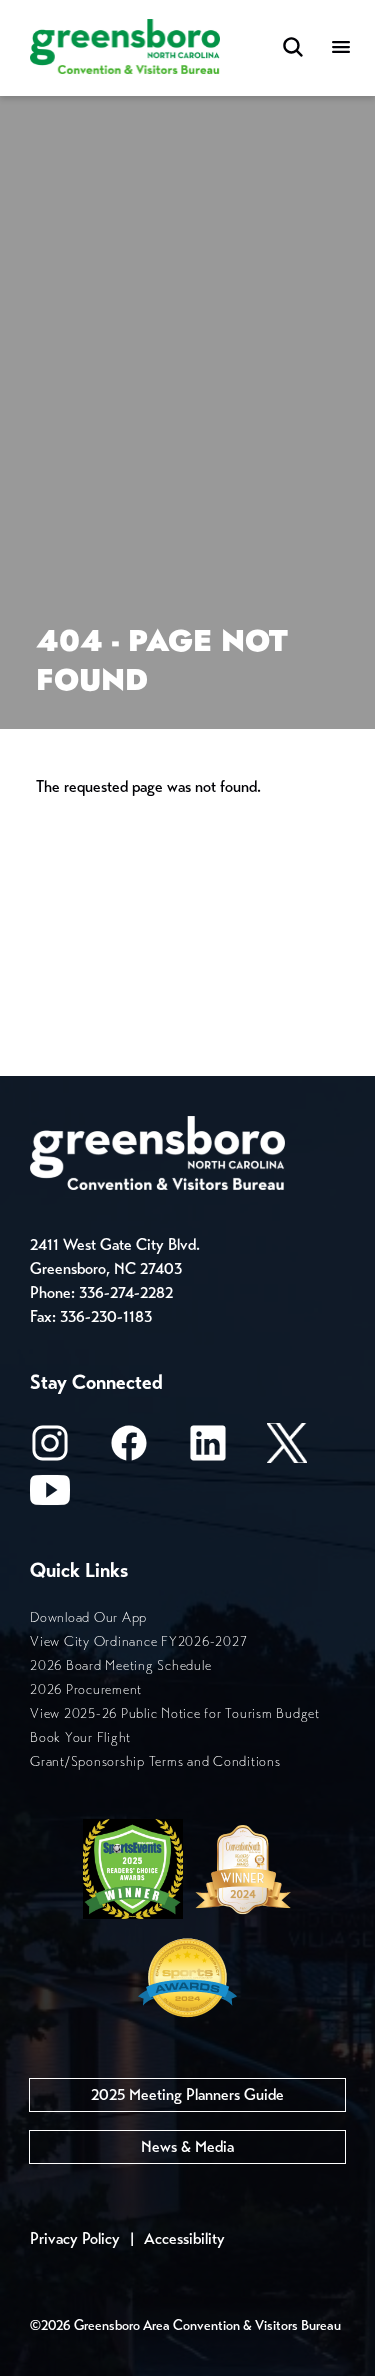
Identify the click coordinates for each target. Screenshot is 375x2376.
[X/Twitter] (287, 1449)
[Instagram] (50, 1449)
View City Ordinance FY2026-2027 (138, 1641)
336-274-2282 (126, 1292)
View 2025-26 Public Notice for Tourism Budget (175, 1713)
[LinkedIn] (208, 1449)
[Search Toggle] (293, 48)
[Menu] (341, 48)
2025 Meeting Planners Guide (187, 2094)
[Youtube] (50, 1496)
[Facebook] (129, 1449)
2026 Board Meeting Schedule (120, 1665)
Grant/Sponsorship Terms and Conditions (155, 1761)
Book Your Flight (80, 1737)
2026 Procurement (86, 1689)
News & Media (187, 2146)
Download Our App (88, 1617)
